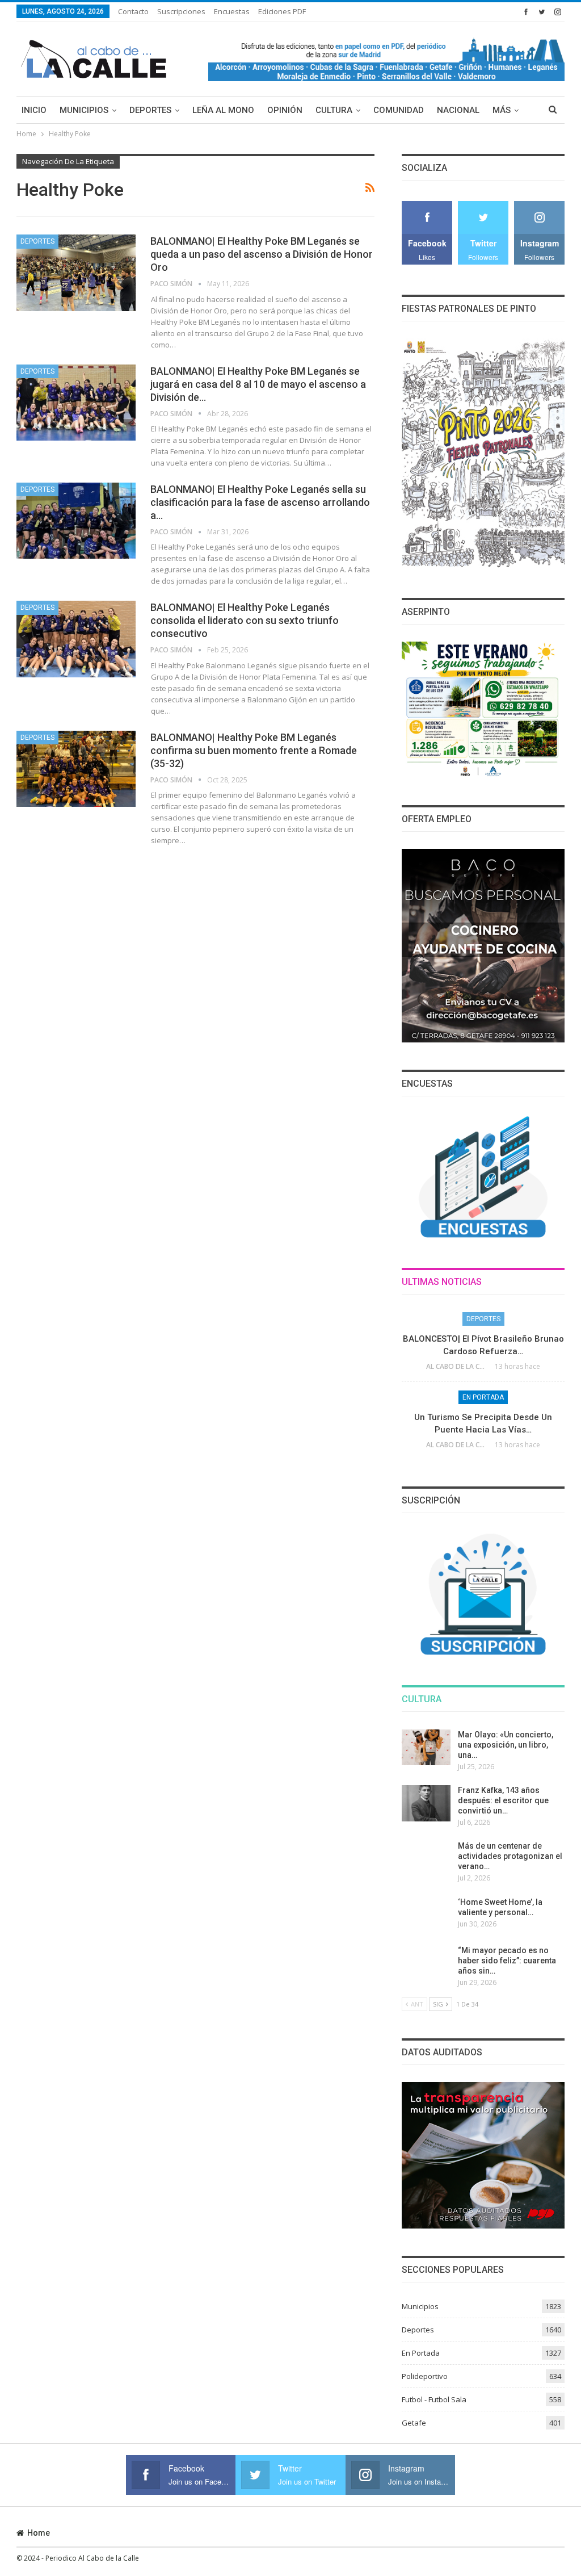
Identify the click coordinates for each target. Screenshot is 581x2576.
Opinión (285, 110)
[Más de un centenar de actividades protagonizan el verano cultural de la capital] (426, 1859)
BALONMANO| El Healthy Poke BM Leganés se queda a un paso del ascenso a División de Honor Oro (262, 254)
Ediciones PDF (282, 11)
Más (502, 110)
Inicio (34, 110)
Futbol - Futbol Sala (434, 2399)
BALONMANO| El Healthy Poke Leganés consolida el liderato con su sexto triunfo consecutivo (245, 620)
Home (39, 2533)
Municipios (84, 110)
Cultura (334, 110)
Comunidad (399, 110)
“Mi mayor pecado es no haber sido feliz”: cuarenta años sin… (507, 1961)
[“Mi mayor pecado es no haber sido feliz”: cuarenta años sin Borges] (426, 1963)
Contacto (133, 11)
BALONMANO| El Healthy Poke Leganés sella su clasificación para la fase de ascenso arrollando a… (260, 502)
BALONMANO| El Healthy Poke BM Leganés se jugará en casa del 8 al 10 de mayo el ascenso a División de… (258, 384)
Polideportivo (425, 2376)
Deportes (150, 110)
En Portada (483, 1397)
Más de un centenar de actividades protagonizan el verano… (510, 1856)
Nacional (458, 110)
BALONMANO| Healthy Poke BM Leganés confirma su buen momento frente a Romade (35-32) (254, 750)
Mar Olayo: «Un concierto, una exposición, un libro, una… (506, 1745)
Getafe (414, 2423)
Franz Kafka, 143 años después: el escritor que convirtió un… (503, 1800)
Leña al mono (223, 110)
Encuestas (232, 11)
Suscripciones (181, 11)
